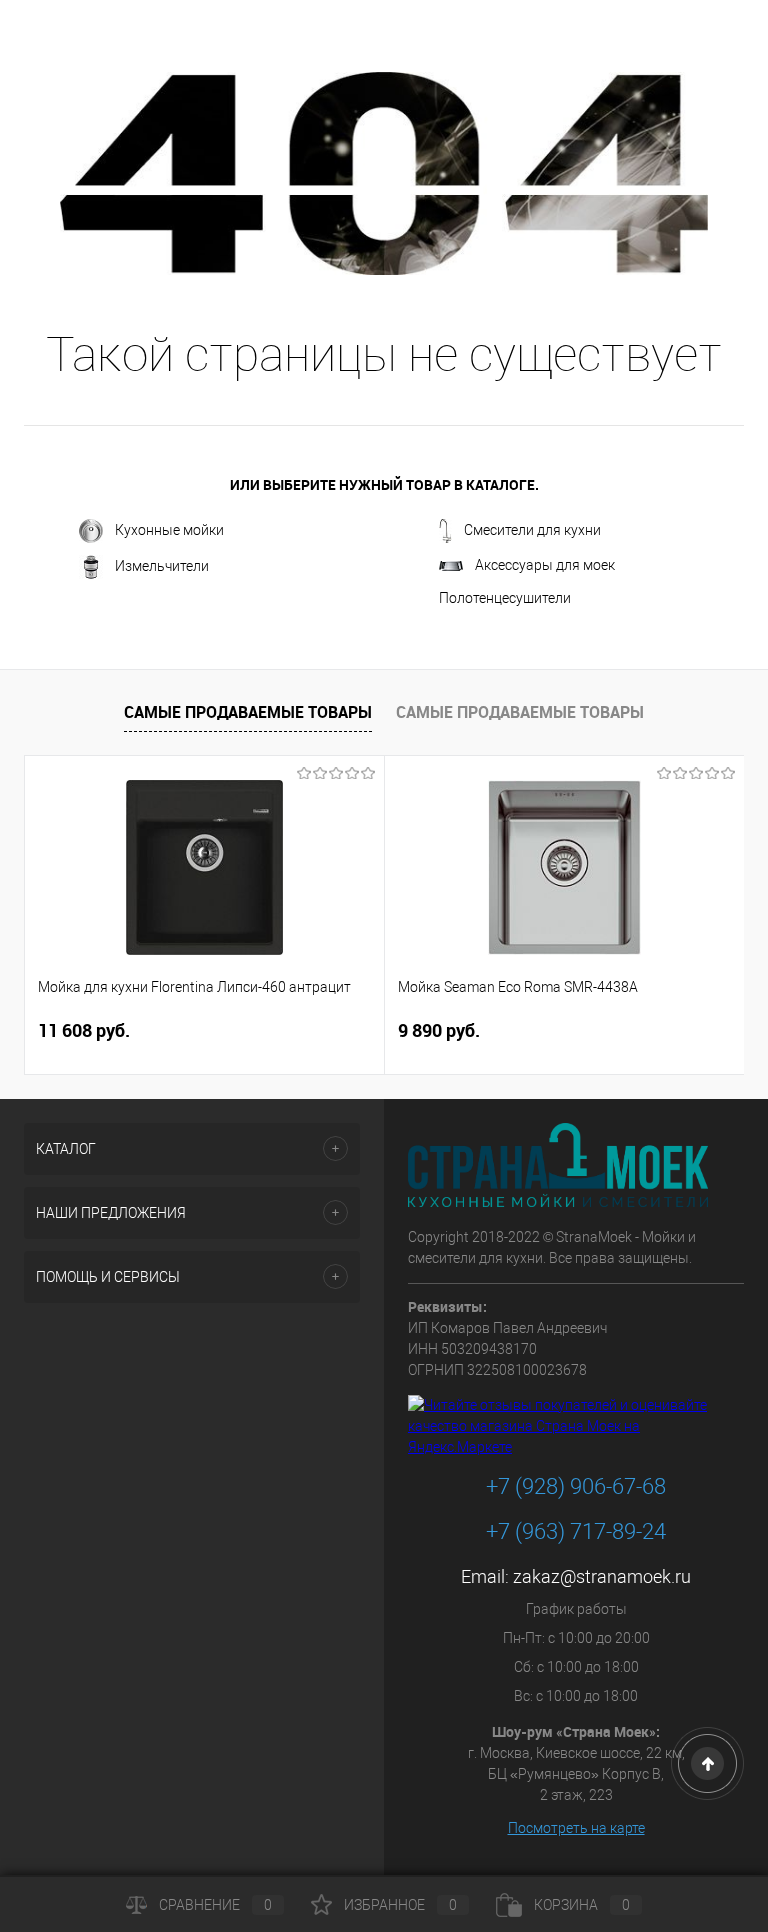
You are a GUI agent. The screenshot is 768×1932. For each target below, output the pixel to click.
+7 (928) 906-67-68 (576, 1486)
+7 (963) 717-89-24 (576, 1531)
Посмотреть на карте (576, 1828)
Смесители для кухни (532, 530)
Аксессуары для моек (545, 565)
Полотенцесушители (505, 598)
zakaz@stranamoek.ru (602, 1576)
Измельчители (162, 566)
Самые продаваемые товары (248, 712)
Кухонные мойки (169, 530)
